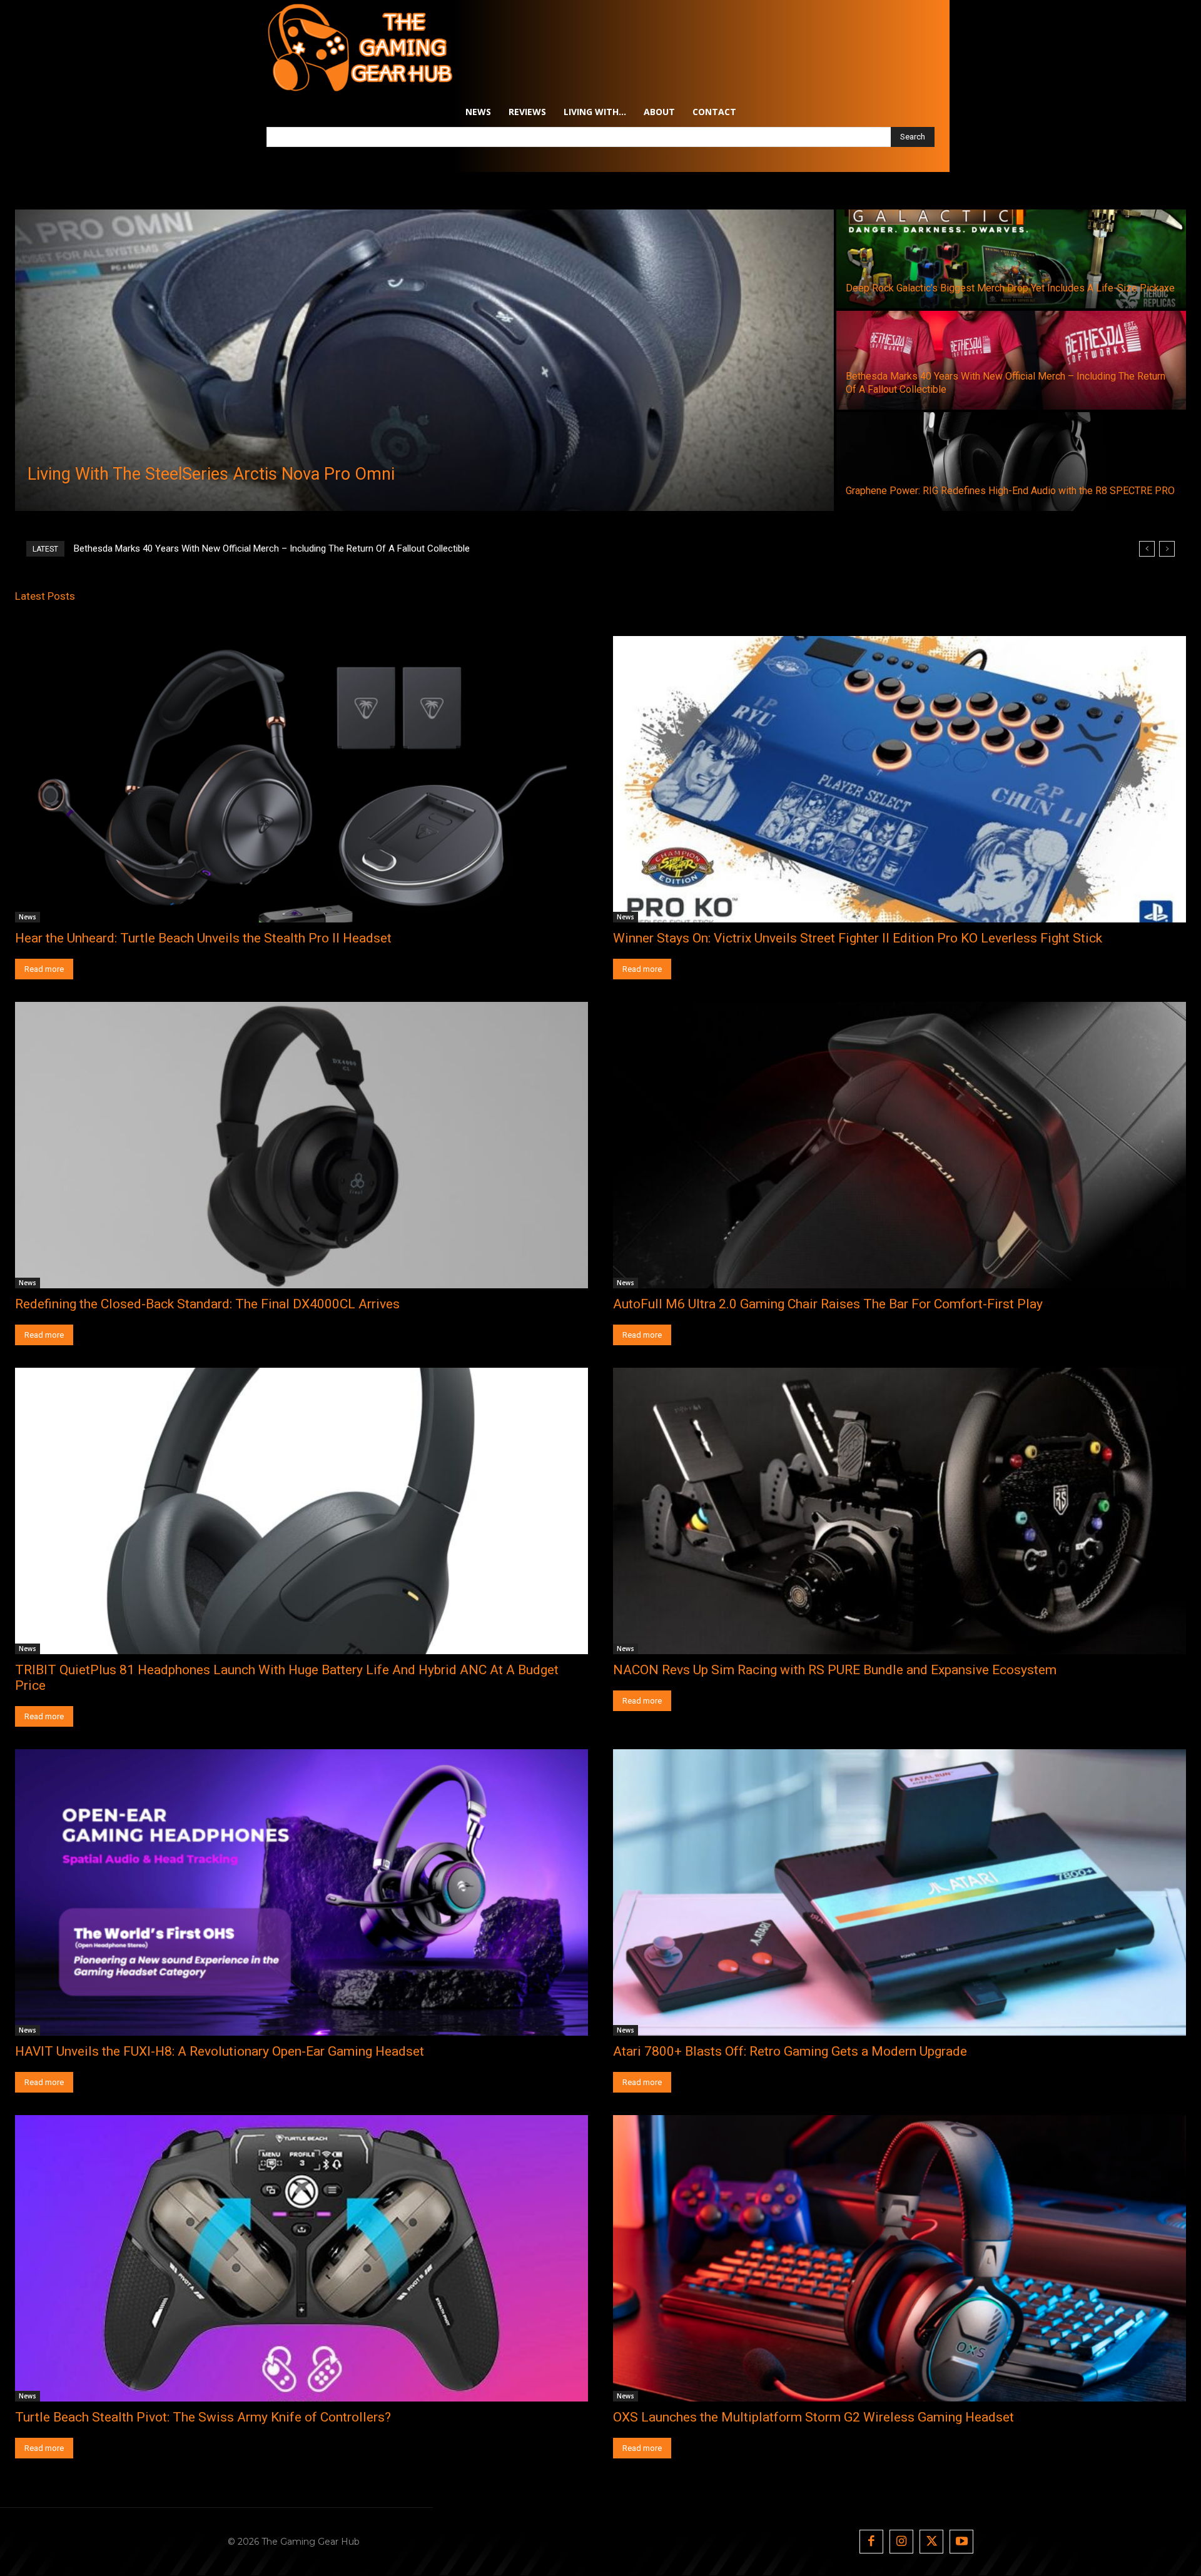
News (28, 917)
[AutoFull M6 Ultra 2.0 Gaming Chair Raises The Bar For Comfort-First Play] (899, 1145)
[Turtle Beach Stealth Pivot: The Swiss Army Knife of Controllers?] (302, 2258)
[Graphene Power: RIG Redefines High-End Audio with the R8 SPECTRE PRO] (1011, 462)
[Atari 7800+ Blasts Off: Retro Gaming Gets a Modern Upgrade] (899, 1892)
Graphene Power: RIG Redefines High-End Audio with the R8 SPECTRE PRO (226, 548)
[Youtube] (961, 2542)
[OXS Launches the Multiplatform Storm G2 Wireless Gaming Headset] (899, 2258)
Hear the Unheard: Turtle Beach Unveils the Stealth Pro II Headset (203, 938)
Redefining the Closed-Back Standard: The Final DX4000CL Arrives (207, 1304)
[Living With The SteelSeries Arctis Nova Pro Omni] (424, 360)
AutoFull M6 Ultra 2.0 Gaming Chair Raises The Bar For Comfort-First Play (828, 1304)
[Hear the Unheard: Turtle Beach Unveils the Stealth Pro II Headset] (302, 779)
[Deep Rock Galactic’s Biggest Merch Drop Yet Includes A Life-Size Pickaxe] (1011, 259)
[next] (1167, 549)
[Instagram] (901, 2542)
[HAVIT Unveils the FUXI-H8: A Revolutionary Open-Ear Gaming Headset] (302, 1892)
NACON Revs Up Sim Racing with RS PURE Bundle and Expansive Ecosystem (835, 1670)
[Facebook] (871, 2542)
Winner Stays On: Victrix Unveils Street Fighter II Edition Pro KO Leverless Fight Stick (858, 938)
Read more (44, 969)
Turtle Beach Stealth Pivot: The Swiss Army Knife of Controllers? (203, 2417)
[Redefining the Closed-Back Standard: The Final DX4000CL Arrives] (302, 1145)
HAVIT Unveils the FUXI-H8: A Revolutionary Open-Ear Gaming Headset (220, 2051)
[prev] (1147, 549)
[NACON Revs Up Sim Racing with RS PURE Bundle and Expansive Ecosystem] (899, 1511)
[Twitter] (931, 2542)
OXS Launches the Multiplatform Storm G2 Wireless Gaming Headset (813, 2417)
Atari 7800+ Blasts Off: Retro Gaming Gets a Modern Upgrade (790, 2051)
